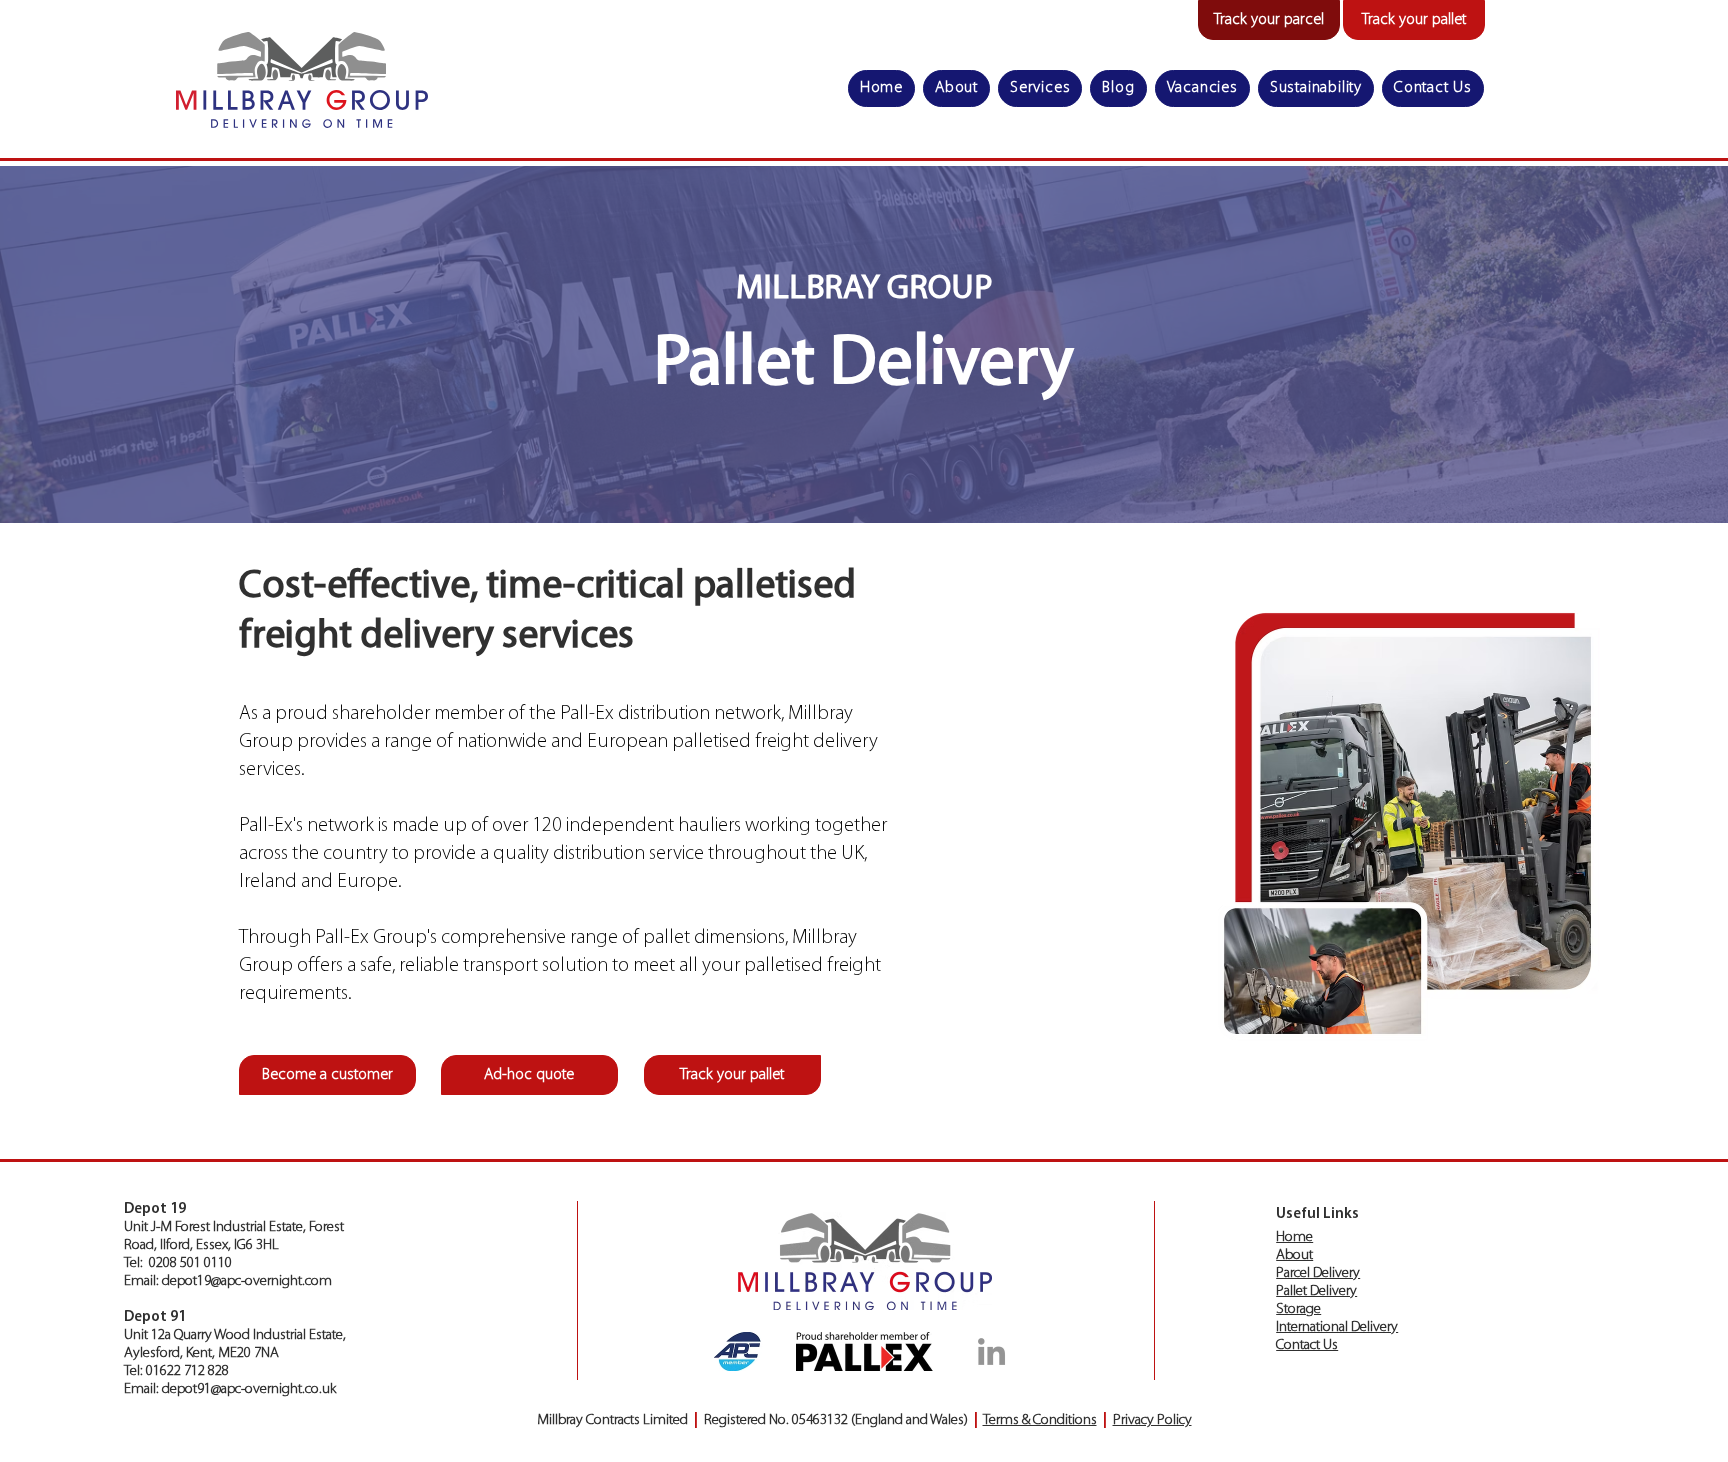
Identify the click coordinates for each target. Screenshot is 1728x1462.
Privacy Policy (1152, 1420)
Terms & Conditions (1040, 1420)
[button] (1040, 88)
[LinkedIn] (991, 1351)
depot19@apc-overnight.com (247, 1281)
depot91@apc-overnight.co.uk (249, 1389)
